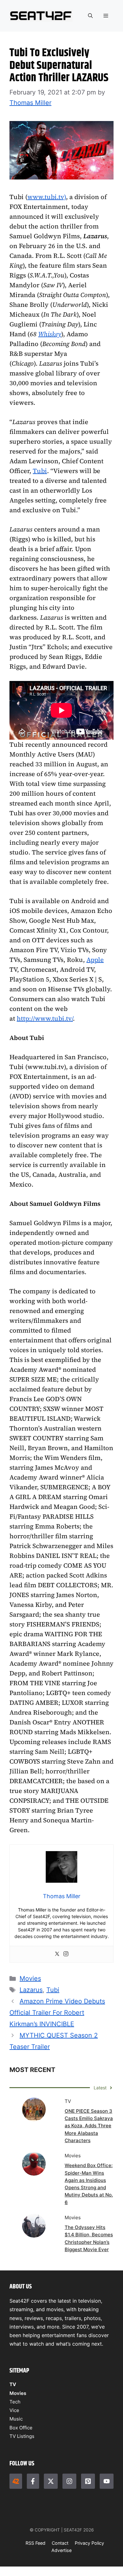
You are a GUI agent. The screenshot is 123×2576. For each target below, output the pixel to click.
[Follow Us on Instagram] (69, 2481)
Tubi (40, 471)
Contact (60, 2543)
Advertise (61, 2550)
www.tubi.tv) (47, 197)
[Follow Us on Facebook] (33, 2481)
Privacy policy (89, 2543)
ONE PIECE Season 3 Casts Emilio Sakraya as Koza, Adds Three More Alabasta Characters (89, 2126)
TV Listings (22, 2436)
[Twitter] (57, 1954)
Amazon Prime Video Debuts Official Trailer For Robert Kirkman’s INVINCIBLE (57, 2013)
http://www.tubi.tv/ (45, 1018)
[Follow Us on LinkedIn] (88, 2481)
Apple (95, 960)
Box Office (21, 2428)
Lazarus (31, 1990)
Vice (14, 2410)
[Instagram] (66, 1954)
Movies (30, 1978)
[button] (90, 16)
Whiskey (50, 334)
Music (16, 2419)
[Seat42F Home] (16, 2481)
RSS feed (35, 2543)
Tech (15, 2402)
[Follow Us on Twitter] (51, 2481)
